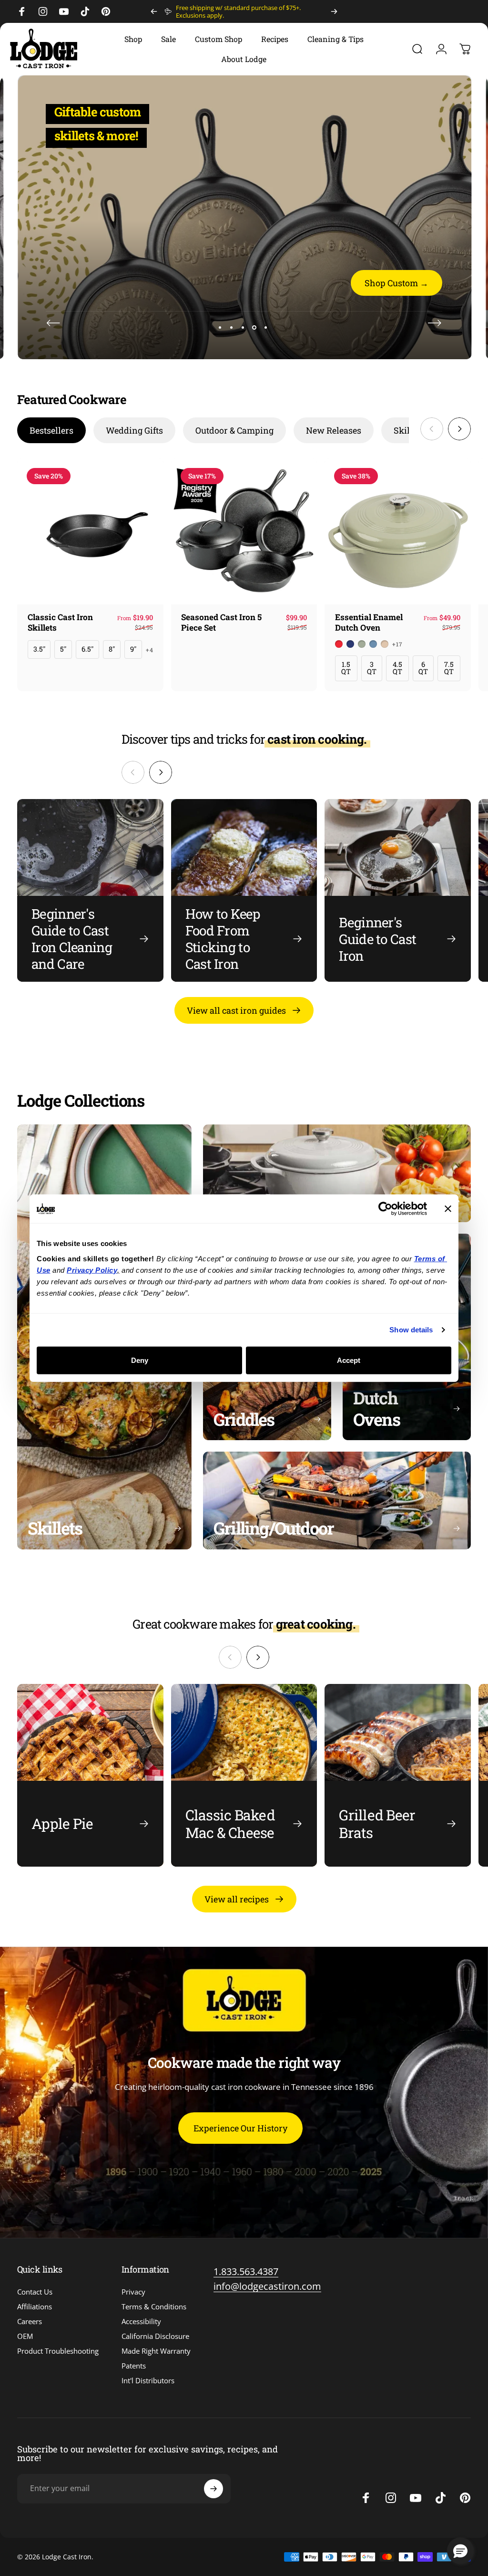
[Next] (334, 11)
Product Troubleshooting (58, 2351)
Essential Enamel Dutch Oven (369, 622)
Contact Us (35, 2292)
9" (133, 649)
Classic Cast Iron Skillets (60, 622)
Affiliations (35, 2307)
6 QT (423, 668)
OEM (25, 2336)
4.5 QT (397, 668)
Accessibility (141, 2322)
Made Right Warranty (156, 2351)
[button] (460, 2551)
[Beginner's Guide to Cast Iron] (398, 890)
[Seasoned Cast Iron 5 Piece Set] (244, 532)
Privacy (133, 2292)
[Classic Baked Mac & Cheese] (244, 1775)
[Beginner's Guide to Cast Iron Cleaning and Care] (90, 890)
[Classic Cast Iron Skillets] (90, 532)
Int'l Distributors (148, 2381)
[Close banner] (448, 1209)
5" (63, 649)
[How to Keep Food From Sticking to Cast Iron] (244, 890)
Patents (134, 2366)
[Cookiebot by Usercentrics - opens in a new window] (385, 1209)
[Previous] (154, 11)
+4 (150, 650)
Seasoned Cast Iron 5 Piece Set (221, 622)
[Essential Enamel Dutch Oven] (398, 532)
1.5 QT (346, 668)
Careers (30, 2322)
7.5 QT (449, 668)
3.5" (39, 649)
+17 (398, 644)
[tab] (51, 430)
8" (112, 649)
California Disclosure (155, 2336)
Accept (349, 1360)
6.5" (87, 649)
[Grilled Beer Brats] (398, 1775)
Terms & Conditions (154, 2307)
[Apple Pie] (90, 1775)
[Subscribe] (213, 2489)
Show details (411, 1330)
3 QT (372, 668)
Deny (140, 1360)
